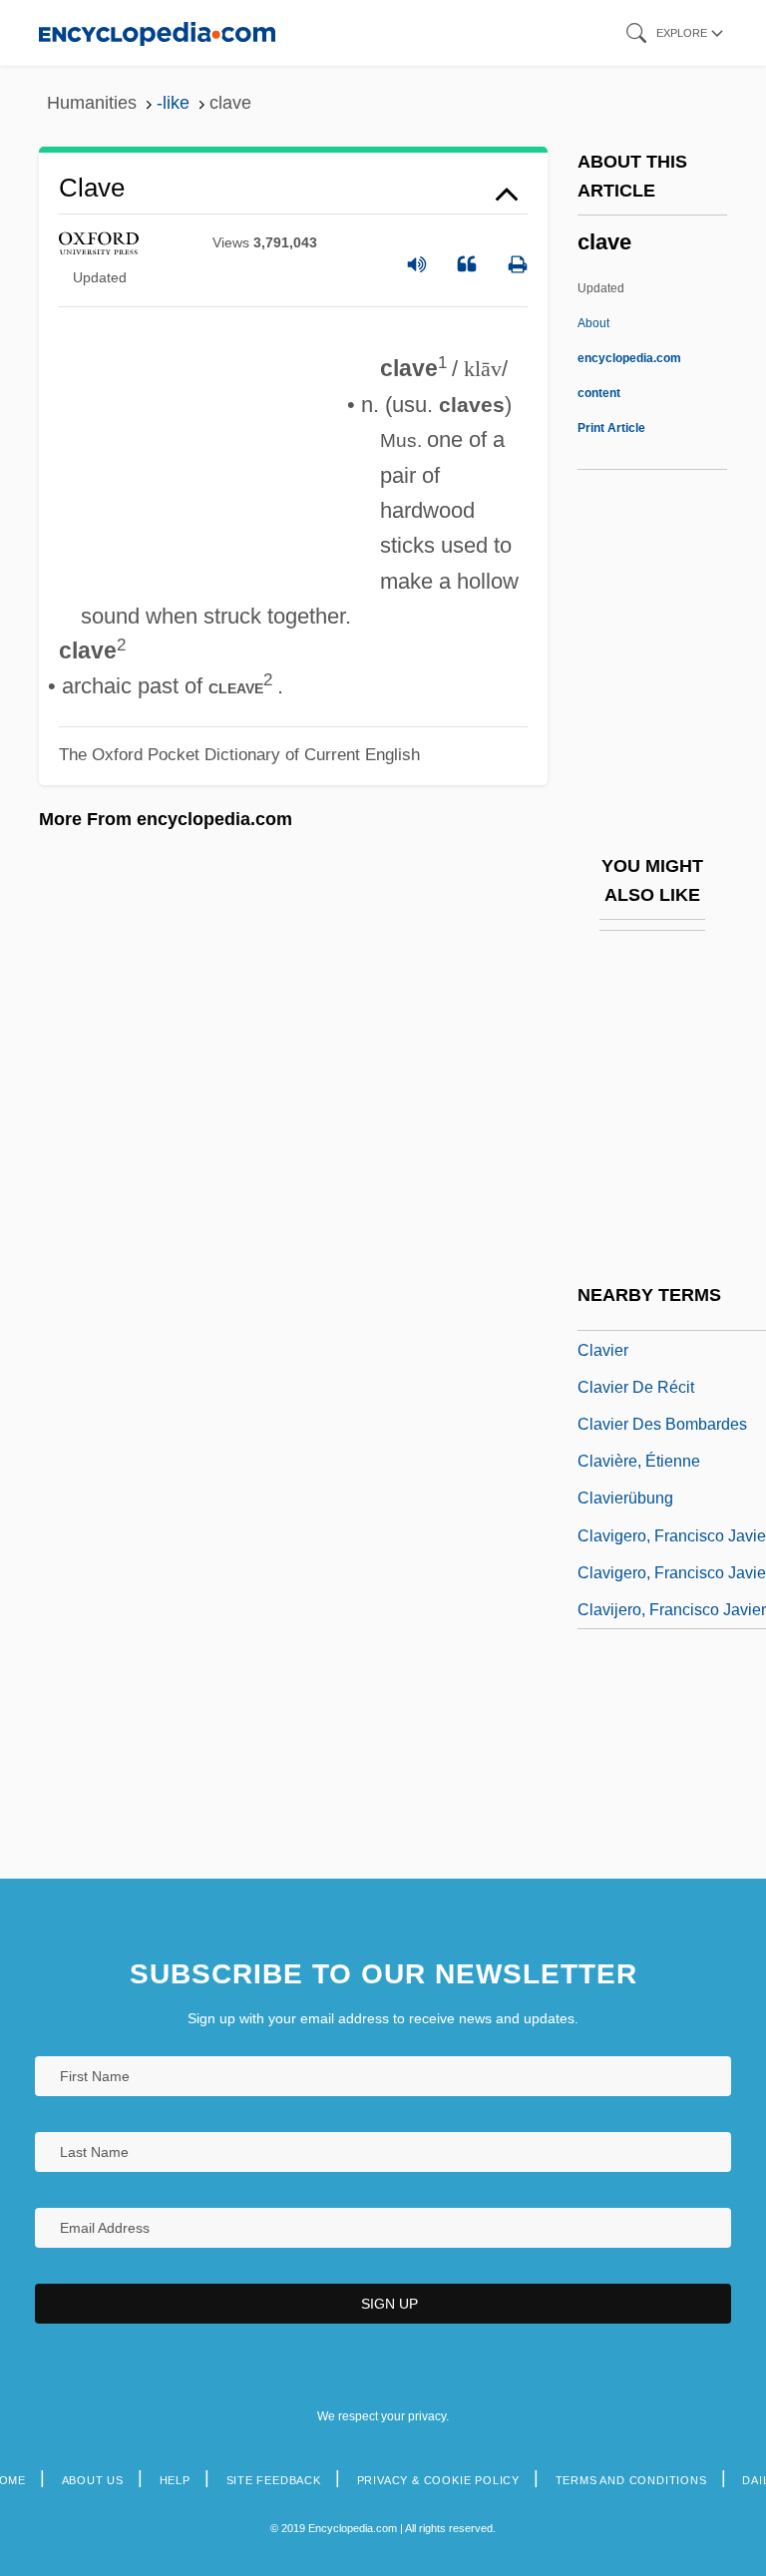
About (629, 358)
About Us (93, 2480)
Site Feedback (274, 2480)
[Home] (157, 32)
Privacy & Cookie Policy (438, 2480)
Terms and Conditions (631, 2480)
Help (175, 2480)
